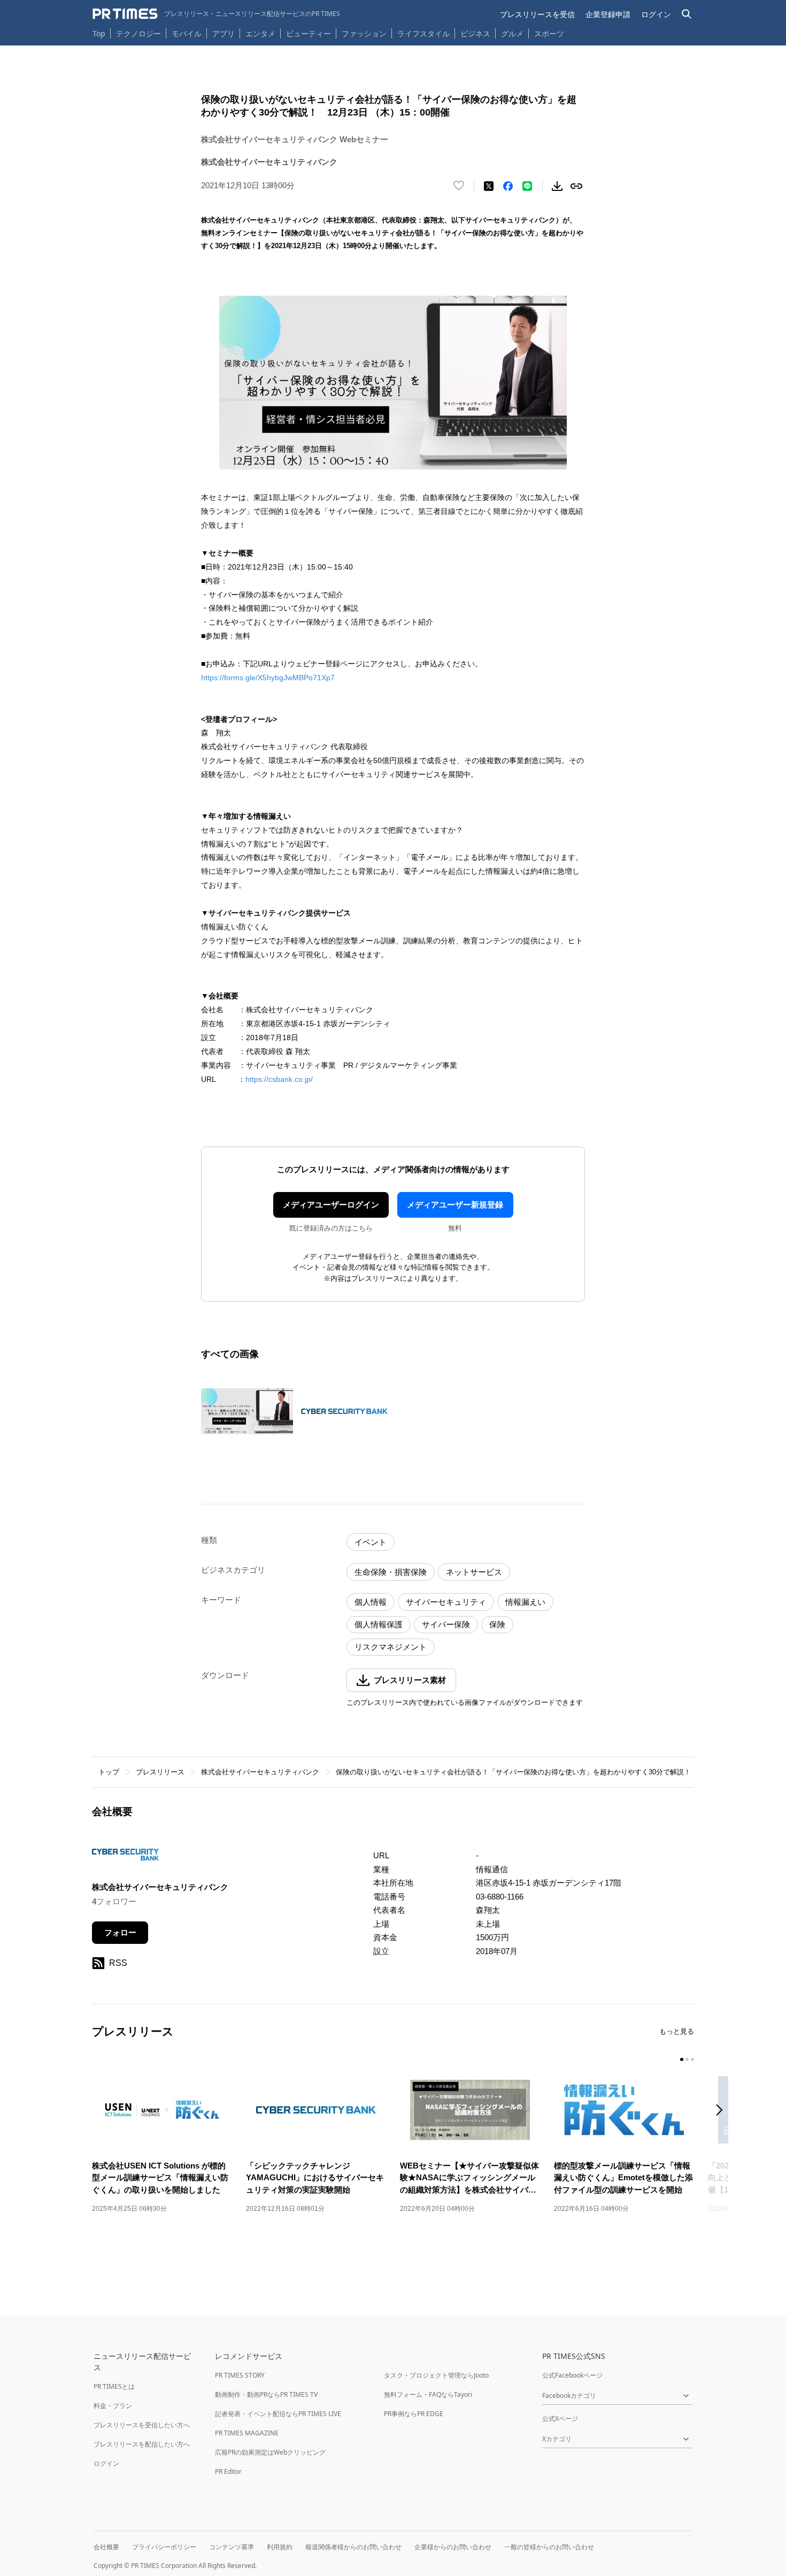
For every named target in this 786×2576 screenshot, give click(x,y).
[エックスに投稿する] (489, 186)
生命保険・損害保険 (391, 1572)
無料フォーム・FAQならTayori (428, 2394)
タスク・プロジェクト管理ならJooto (436, 2375)
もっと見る (677, 2031)
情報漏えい (525, 1602)
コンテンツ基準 (232, 2547)
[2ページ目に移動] (687, 2059)
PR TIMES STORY (240, 2375)
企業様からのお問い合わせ (453, 2547)
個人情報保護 (379, 1624)
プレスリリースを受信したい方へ (142, 2425)
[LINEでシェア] (527, 186)
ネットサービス (474, 1572)
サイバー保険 (446, 1624)
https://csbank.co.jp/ (279, 1079)
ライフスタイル (423, 33)
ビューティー (309, 33)
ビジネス (475, 33)
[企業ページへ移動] (125, 1858)
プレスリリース (160, 1772)
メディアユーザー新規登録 (455, 1205)
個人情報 (371, 1602)
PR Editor (228, 2471)
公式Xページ (560, 2419)
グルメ (512, 33)
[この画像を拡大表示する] (247, 1411)
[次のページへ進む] (722, 2111)
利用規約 (280, 2547)
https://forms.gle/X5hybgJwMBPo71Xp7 (268, 678)
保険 (497, 1624)
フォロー (120, 1932)
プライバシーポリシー (164, 2547)
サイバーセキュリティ (446, 1602)
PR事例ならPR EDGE (414, 2414)
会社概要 (106, 2547)
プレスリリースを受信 (537, 14)
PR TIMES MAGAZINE (247, 2433)
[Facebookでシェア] (508, 186)
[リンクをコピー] (576, 186)
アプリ (224, 33)
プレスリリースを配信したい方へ (142, 2444)
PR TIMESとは (114, 2386)
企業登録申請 (608, 14)
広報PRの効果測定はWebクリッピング (270, 2452)
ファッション (364, 33)
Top (99, 33)
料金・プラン (113, 2406)
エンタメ (260, 33)
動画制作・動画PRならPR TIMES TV (266, 2394)
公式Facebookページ (572, 2375)
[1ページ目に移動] (682, 2059)
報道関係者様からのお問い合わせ (353, 2547)
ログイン (656, 14)
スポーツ (549, 33)
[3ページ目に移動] (692, 2059)
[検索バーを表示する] (687, 14)
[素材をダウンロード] (557, 186)
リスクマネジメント (391, 1647)
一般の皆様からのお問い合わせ (549, 2547)
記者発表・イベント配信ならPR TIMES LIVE (278, 2414)
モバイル (187, 33)
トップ (109, 1772)
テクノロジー (138, 33)
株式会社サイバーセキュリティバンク (260, 1772)
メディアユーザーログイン (331, 1205)
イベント (371, 1542)
